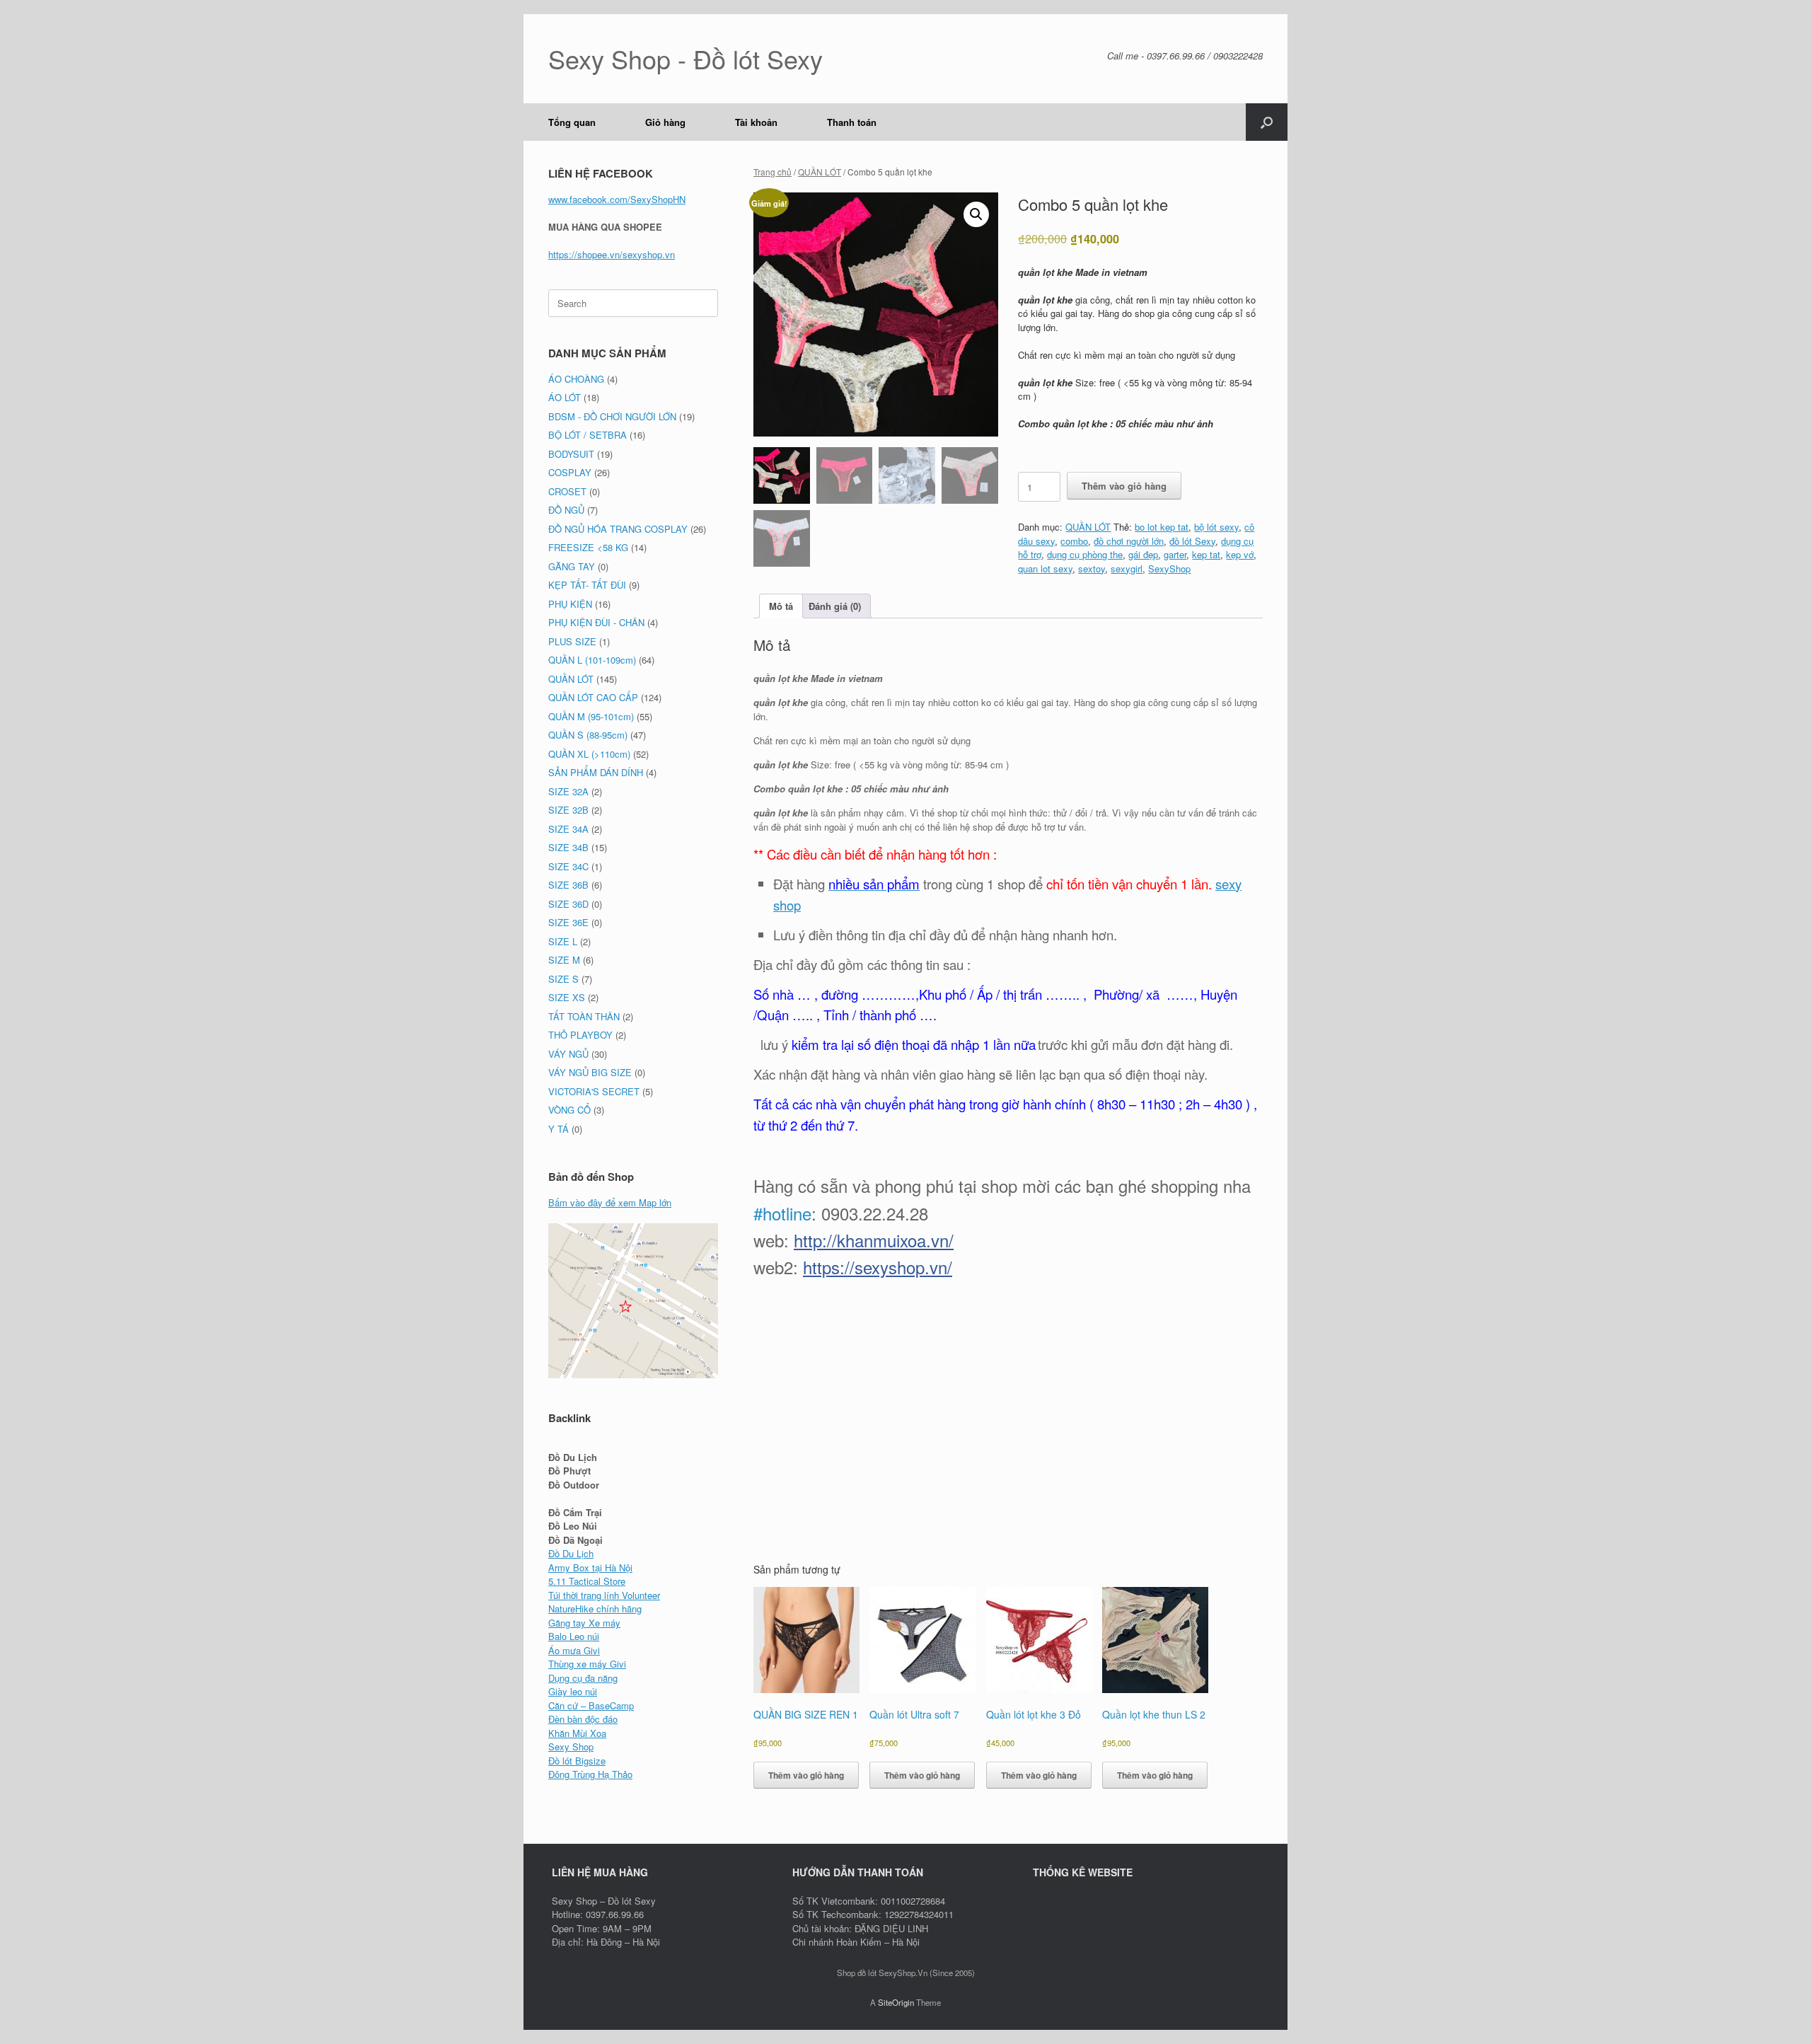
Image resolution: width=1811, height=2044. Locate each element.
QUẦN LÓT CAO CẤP (593, 697)
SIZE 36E (568, 922)
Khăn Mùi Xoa (577, 1733)
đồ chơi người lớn (1129, 541)
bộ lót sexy (1216, 527)
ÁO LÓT (565, 397)
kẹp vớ (1240, 554)
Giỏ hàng (665, 122)
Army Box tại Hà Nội (590, 1567)
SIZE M (564, 960)
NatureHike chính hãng (595, 1609)
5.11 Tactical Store (587, 1581)
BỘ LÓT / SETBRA (588, 435)
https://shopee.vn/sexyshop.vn (612, 254)
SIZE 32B (568, 810)
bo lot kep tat (1162, 527)
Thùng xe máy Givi (587, 1664)
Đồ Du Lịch (571, 1553)
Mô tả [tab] (781, 606)
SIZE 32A (568, 791)
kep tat (1206, 554)
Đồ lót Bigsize (577, 1761)
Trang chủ (773, 172)
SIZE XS (567, 997)
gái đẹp (1143, 554)
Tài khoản (756, 122)
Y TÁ (559, 1129)
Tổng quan (572, 122)
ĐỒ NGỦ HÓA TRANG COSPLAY (618, 529)
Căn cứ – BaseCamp (591, 1705)
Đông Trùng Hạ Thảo (590, 1774)
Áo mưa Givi (574, 1650)
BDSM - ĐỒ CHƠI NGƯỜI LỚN (612, 416)
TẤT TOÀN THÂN (584, 1016)
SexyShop (1169, 568)
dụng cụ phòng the (1085, 554)
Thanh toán (852, 122)
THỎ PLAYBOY (580, 1035)
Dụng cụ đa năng (583, 1678)
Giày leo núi (573, 1691)
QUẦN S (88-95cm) (588, 735)
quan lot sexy (1045, 568)
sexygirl (1127, 568)
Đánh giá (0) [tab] (835, 606)
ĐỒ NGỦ (566, 510)
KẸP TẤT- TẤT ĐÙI (587, 585)
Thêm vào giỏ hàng (1124, 486)
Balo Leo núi (574, 1636)
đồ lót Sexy (1192, 541)
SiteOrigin (896, 2002)
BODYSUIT (571, 454)
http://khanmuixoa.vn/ (874, 1240)
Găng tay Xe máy (584, 1623)
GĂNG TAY (572, 566)
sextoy (1092, 568)
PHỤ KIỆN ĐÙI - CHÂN (596, 622)
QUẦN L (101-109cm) (592, 660)
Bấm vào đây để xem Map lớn (610, 1202)
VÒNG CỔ (569, 1110)
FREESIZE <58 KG (588, 547)
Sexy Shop (571, 1746)
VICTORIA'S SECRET (594, 1091)
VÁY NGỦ (568, 1054)
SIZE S (563, 979)
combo (1074, 541)
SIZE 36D (568, 904)
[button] (1267, 122)
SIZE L (563, 941)
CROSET (567, 491)
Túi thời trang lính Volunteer (604, 1595)
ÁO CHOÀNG (576, 379)
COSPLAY (570, 472)
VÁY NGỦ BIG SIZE (590, 1072)
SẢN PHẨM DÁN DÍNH (596, 772)
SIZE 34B (568, 847)
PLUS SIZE (572, 641)
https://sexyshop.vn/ (878, 1267)
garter (1175, 554)
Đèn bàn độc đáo (583, 1719)
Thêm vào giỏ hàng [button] (806, 1775)
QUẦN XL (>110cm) (589, 754)
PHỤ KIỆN (570, 604)
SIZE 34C (568, 866)
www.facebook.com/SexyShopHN (617, 199)
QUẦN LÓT (820, 172)
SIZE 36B (568, 885)
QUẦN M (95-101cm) (591, 716)
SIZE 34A (568, 829)
